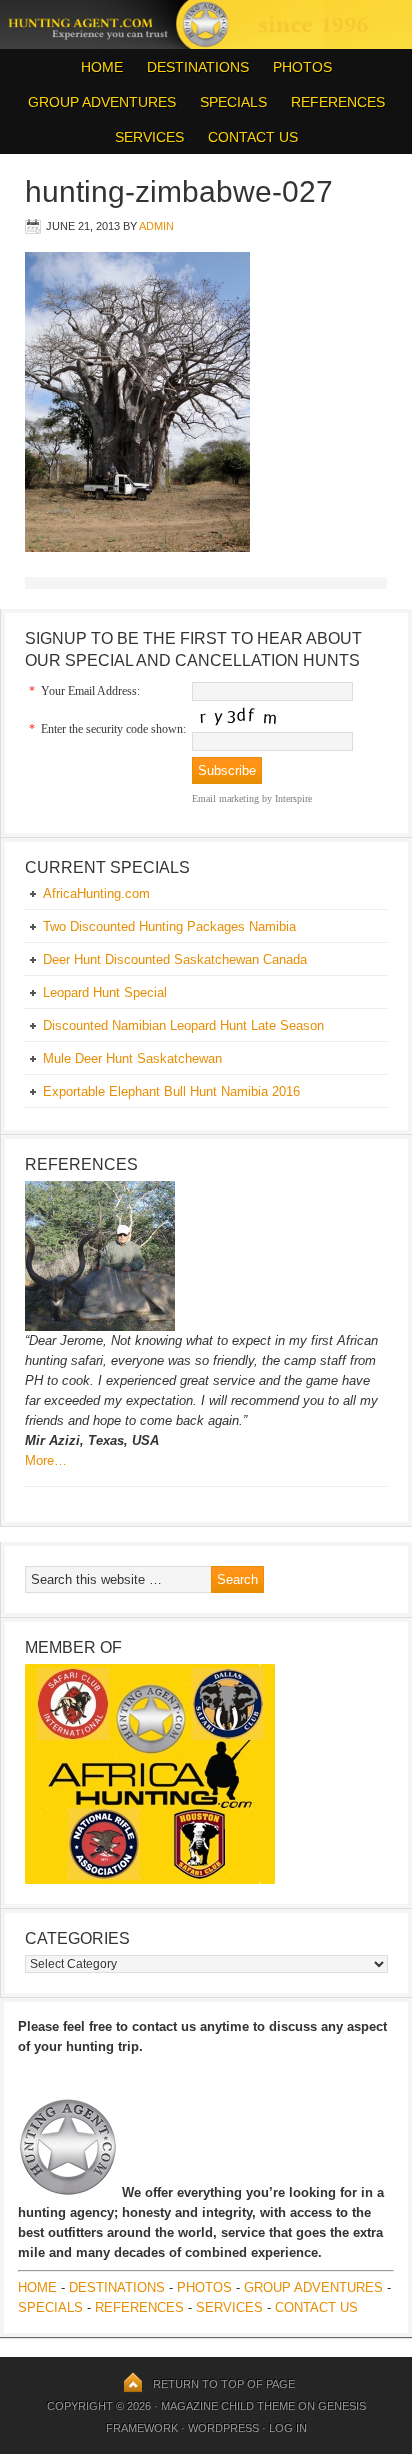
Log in (288, 2428)
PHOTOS (297, 67)
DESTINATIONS (193, 67)
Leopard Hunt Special (105, 992)
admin (156, 226)
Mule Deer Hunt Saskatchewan (132, 1058)
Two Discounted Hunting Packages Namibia (169, 926)
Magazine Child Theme (228, 2406)
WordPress (223, 2428)
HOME (102, 67)
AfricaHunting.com (96, 893)
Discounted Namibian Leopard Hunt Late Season (183, 1025)
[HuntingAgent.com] (206, 44)
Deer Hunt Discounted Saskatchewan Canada (175, 959)
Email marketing (225, 798)
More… (46, 1460)
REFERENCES (338, 102)
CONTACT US (253, 137)
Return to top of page (224, 2384)
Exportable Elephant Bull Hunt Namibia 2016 (171, 1091)
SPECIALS (233, 102)
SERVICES (149, 137)
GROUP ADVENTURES (102, 102)
